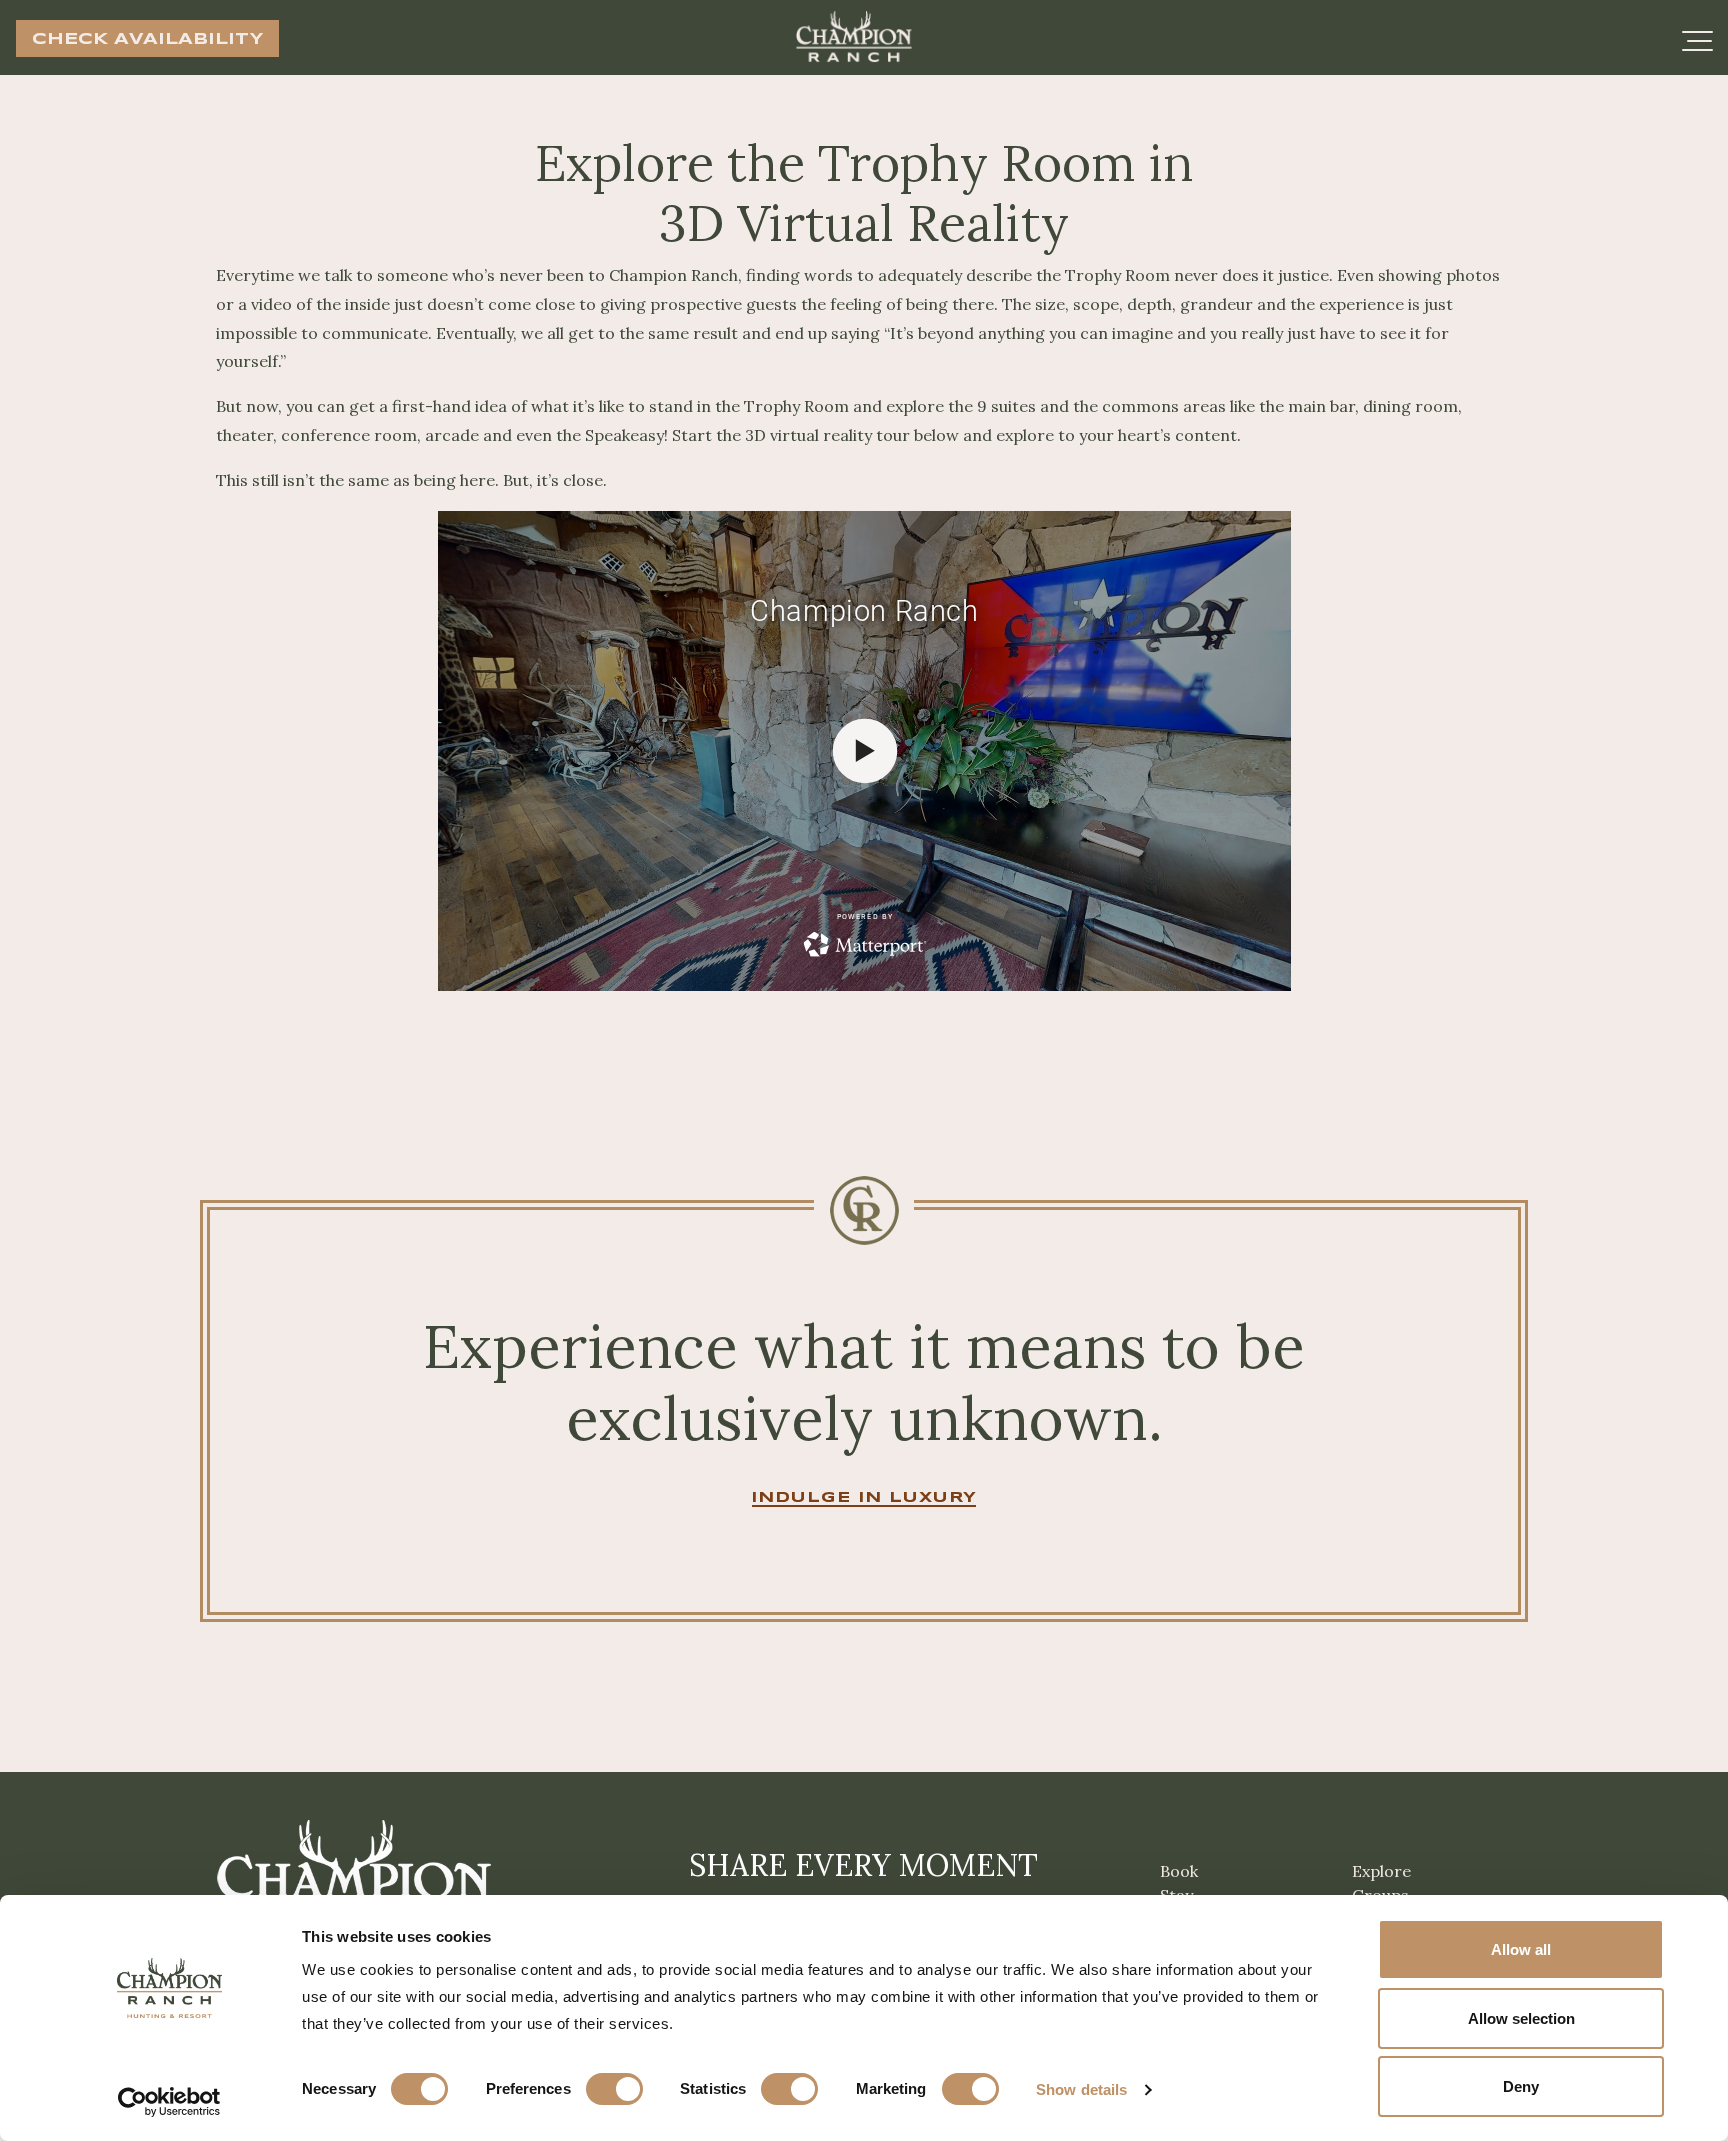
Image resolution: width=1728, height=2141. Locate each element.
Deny (1521, 2086)
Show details (1081, 2089)
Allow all (1521, 1949)
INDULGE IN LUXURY (864, 1498)
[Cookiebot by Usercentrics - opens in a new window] (169, 2102)
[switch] (614, 2089)
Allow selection (1521, 2018)
